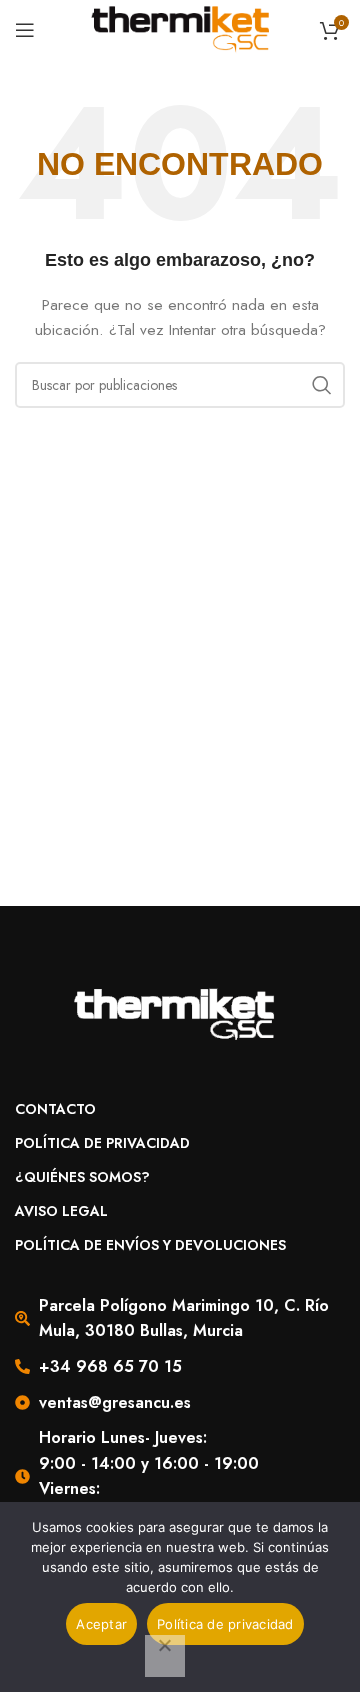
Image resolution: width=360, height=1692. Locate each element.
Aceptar (101, 1624)
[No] (165, 1656)
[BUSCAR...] (322, 385)
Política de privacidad (225, 1624)
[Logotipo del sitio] (180, 28)
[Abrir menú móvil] (25, 30)
